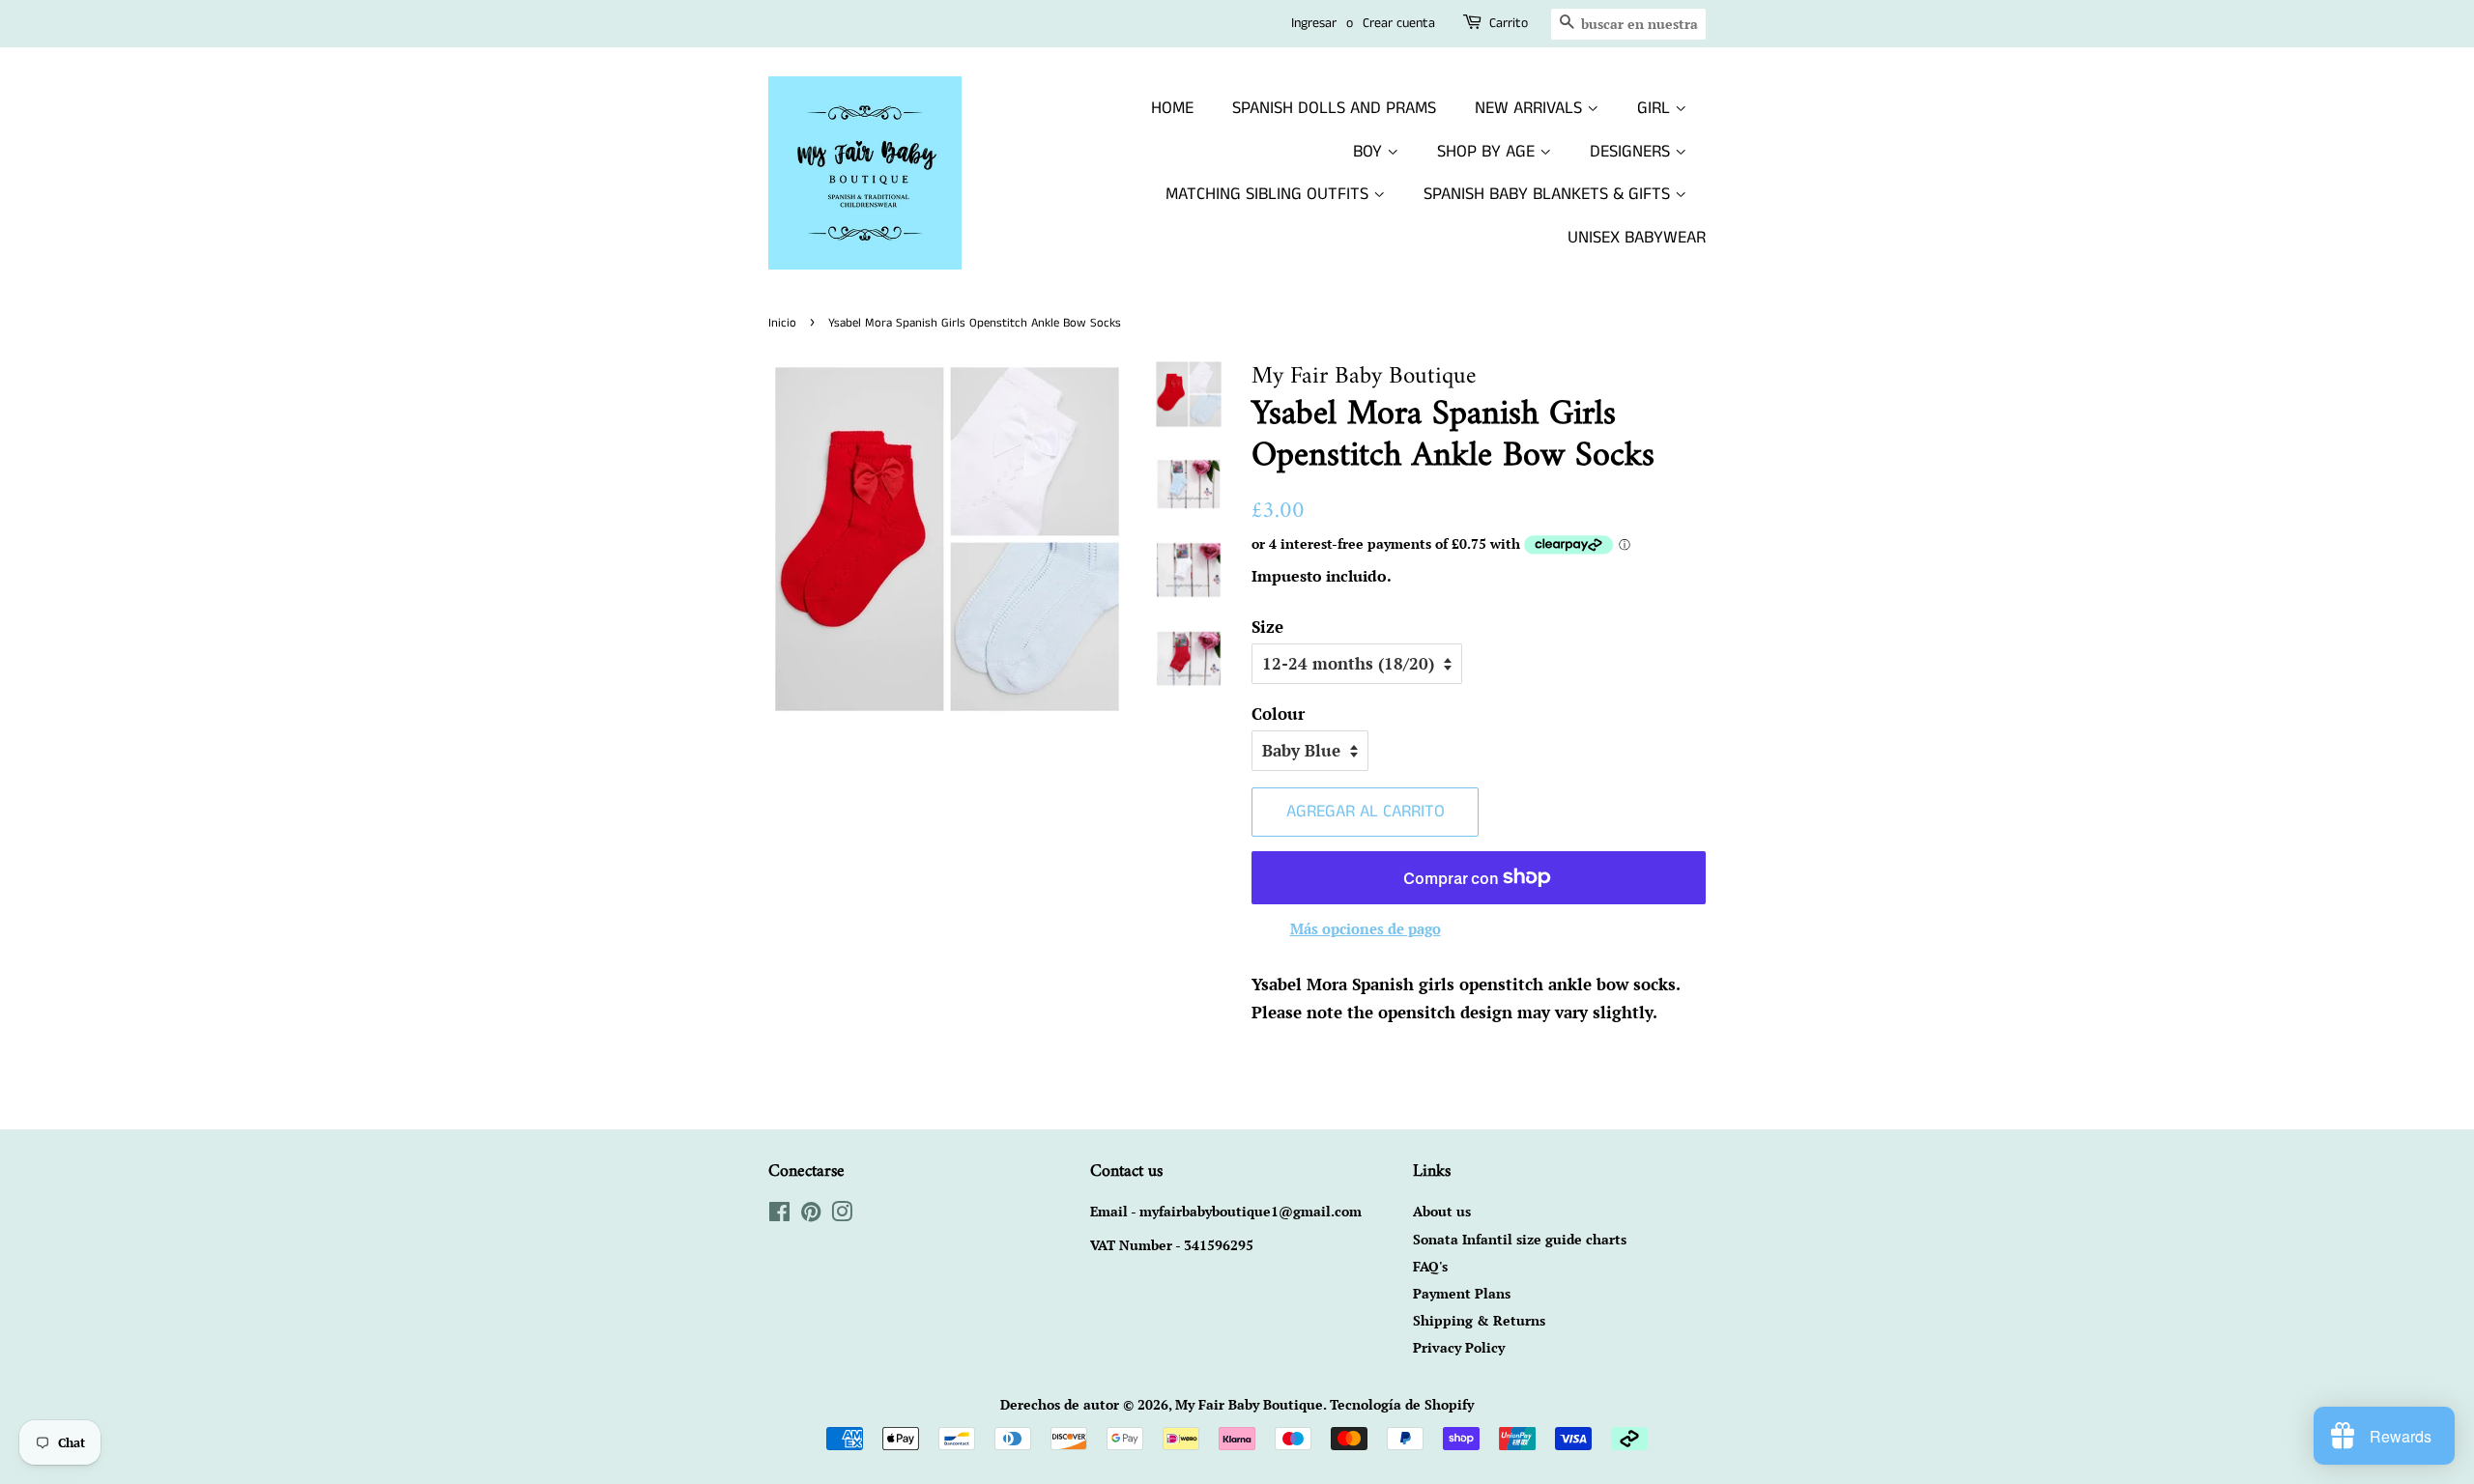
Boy (1370, 152)
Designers (1632, 152)
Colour (1278, 713)
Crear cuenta (1399, 23)
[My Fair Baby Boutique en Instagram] (842, 1215)
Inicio (782, 323)
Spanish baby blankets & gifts (1549, 194)
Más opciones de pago (1366, 928)
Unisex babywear (1637, 238)
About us (1442, 1211)
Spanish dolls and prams (1334, 108)
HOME (1172, 108)
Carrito (1509, 23)
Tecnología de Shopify (1402, 1404)
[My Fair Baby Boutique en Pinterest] (811, 1215)
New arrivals (1531, 108)
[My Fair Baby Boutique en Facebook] (779, 1215)
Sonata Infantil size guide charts (1520, 1239)
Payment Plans (1462, 1293)
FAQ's (1430, 1266)
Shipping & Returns (1479, 1320)
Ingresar (1314, 23)
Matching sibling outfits (1269, 194)
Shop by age (1488, 152)
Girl (1656, 108)
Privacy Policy (1459, 1347)
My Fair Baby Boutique (1249, 1404)
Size (1267, 627)
